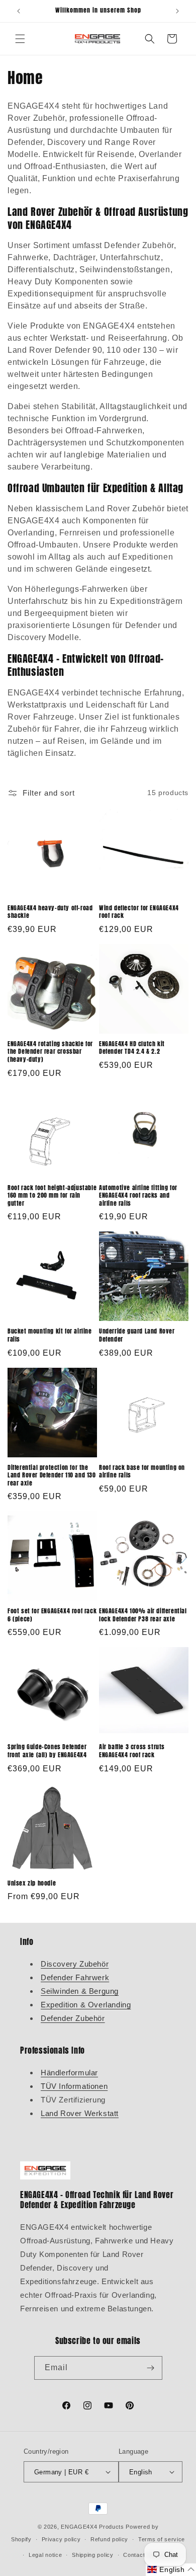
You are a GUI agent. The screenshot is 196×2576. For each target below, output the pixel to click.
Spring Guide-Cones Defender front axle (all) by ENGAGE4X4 (47, 1751)
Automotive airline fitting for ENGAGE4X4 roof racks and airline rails (138, 1196)
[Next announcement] (177, 11)
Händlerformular (69, 2073)
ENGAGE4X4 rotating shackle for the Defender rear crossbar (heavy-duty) (50, 1052)
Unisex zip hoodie (32, 1884)
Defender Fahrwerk (75, 1977)
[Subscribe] (151, 2368)
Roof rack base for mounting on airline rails (142, 1472)
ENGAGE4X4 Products (92, 2527)
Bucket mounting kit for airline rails (50, 1335)
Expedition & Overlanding (86, 2005)
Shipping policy (93, 2555)
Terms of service (162, 2539)
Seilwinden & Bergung (80, 1991)
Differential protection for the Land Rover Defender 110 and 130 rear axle (52, 1476)
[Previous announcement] (19, 11)
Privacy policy (61, 2539)
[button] (20, 39)
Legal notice (45, 2555)
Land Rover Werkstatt (80, 2113)
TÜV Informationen (74, 2086)
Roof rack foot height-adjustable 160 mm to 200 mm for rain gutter (52, 1196)
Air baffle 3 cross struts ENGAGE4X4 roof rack (132, 1751)
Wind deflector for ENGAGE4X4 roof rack (139, 912)
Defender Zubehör (73, 2018)
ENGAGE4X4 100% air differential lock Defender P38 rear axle (143, 1615)
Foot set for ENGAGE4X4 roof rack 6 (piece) (52, 1615)
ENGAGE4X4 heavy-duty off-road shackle (50, 912)
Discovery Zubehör (75, 1964)
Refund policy (109, 2539)
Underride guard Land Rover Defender (137, 1335)
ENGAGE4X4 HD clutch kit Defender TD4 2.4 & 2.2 (132, 1048)
